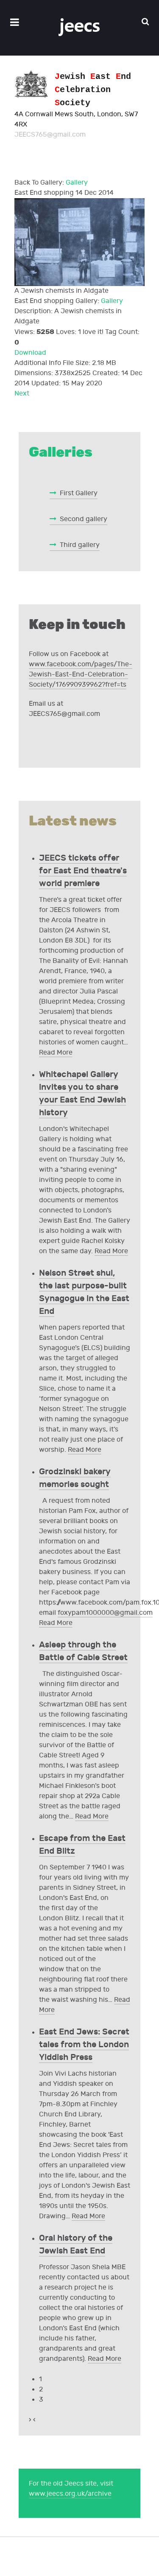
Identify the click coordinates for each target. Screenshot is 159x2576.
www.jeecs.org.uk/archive (70, 2494)
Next (22, 394)
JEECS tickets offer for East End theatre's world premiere (83, 871)
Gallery (77, 183)
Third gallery (80, 545)
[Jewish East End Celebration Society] (79, 28)
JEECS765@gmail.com (50, 135)
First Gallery (79, 493)
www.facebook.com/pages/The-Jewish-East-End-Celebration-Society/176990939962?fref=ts (81, 675)
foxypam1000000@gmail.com (105, 1613)
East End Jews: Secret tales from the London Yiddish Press (84, 2045)
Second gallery (84, 519)
